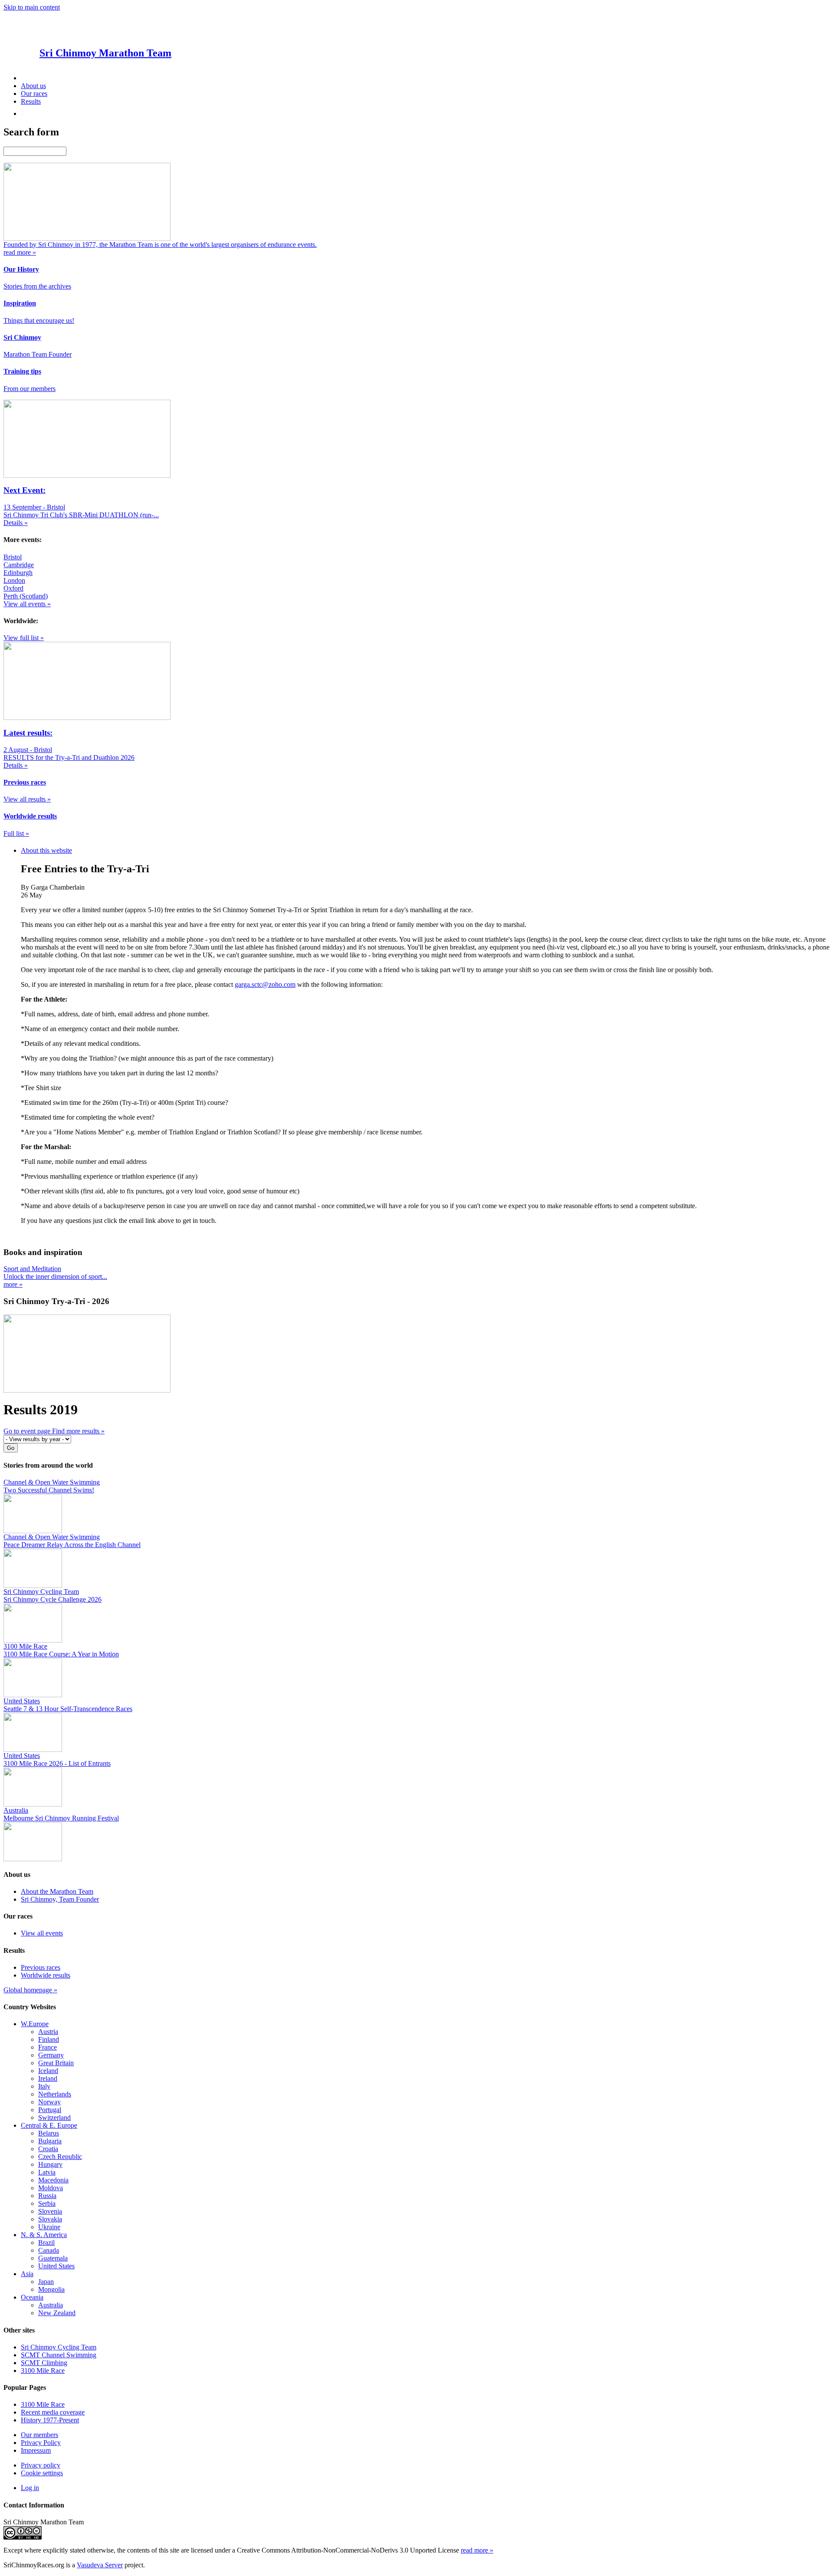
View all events (42, 1933)
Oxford (13, 588)
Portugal (50, 2110)
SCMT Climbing (44, 2363)
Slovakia (50, 2219)
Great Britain (56, 2063)
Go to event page (28, 1431)
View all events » (27, 604)
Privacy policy (41, 2465)
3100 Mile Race (43, 2371)
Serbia (47, 2203)
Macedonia (53, 2180)
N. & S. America (44, 2235)
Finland (49, 2039)
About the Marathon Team (57, 1891)
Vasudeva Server (100, 2565)
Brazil (46, 2242)
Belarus (49, 2133)
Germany (51, 2055)
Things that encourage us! (39, 320)
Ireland (48, 2078)
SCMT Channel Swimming (59, 2355)
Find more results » (78, 1431)
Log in (30, 2488)
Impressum (36, 2450)
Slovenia (50, 2211)
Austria (48, 2032)
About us (33, 86)
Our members (39, 2435)
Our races (34, 94)
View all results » (27, 799)
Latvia (47, 2172)
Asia (27, 2274)
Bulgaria (50, 2141)
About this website (46, 850)
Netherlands (55, 2094)
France (48, 2047)
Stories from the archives (37, 286)
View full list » (24, 638)
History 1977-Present (50, 2420)
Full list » (16, 833)
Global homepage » (30, 1990)
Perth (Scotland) (26, 596)
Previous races (41, 1967)
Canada (49, 2250)
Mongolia (51, 2289)
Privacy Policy (41, 2443)
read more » (477, 2550)
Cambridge (19, 565)
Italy (44, 2086)
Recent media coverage (53, 2412)
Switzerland (54, 2118)
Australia (51, 2305)
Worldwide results (46, 1975)
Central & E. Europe (49, 2125)
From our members (30, 389)
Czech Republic (60, 2157)
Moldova (51, 2188)
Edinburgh (18, 573)
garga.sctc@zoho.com (265, 984)
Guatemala (53, 2258)
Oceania (32, 2297)
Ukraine (49, 2227)
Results (31, 101)
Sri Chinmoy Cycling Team (59, 2347)
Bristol (13, 557)
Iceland (48, 2071)
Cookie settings (42, 2473)
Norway (49, 2102)
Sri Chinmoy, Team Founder (60, 1899)
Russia (47, 2196)
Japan (46, 2282)
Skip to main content (32, 7)
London (14, 580)
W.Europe (35, 2024)
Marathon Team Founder (38, 354)
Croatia (48, 2149)
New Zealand (57, 2313)
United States (56, 2266)
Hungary (50, 2164)
